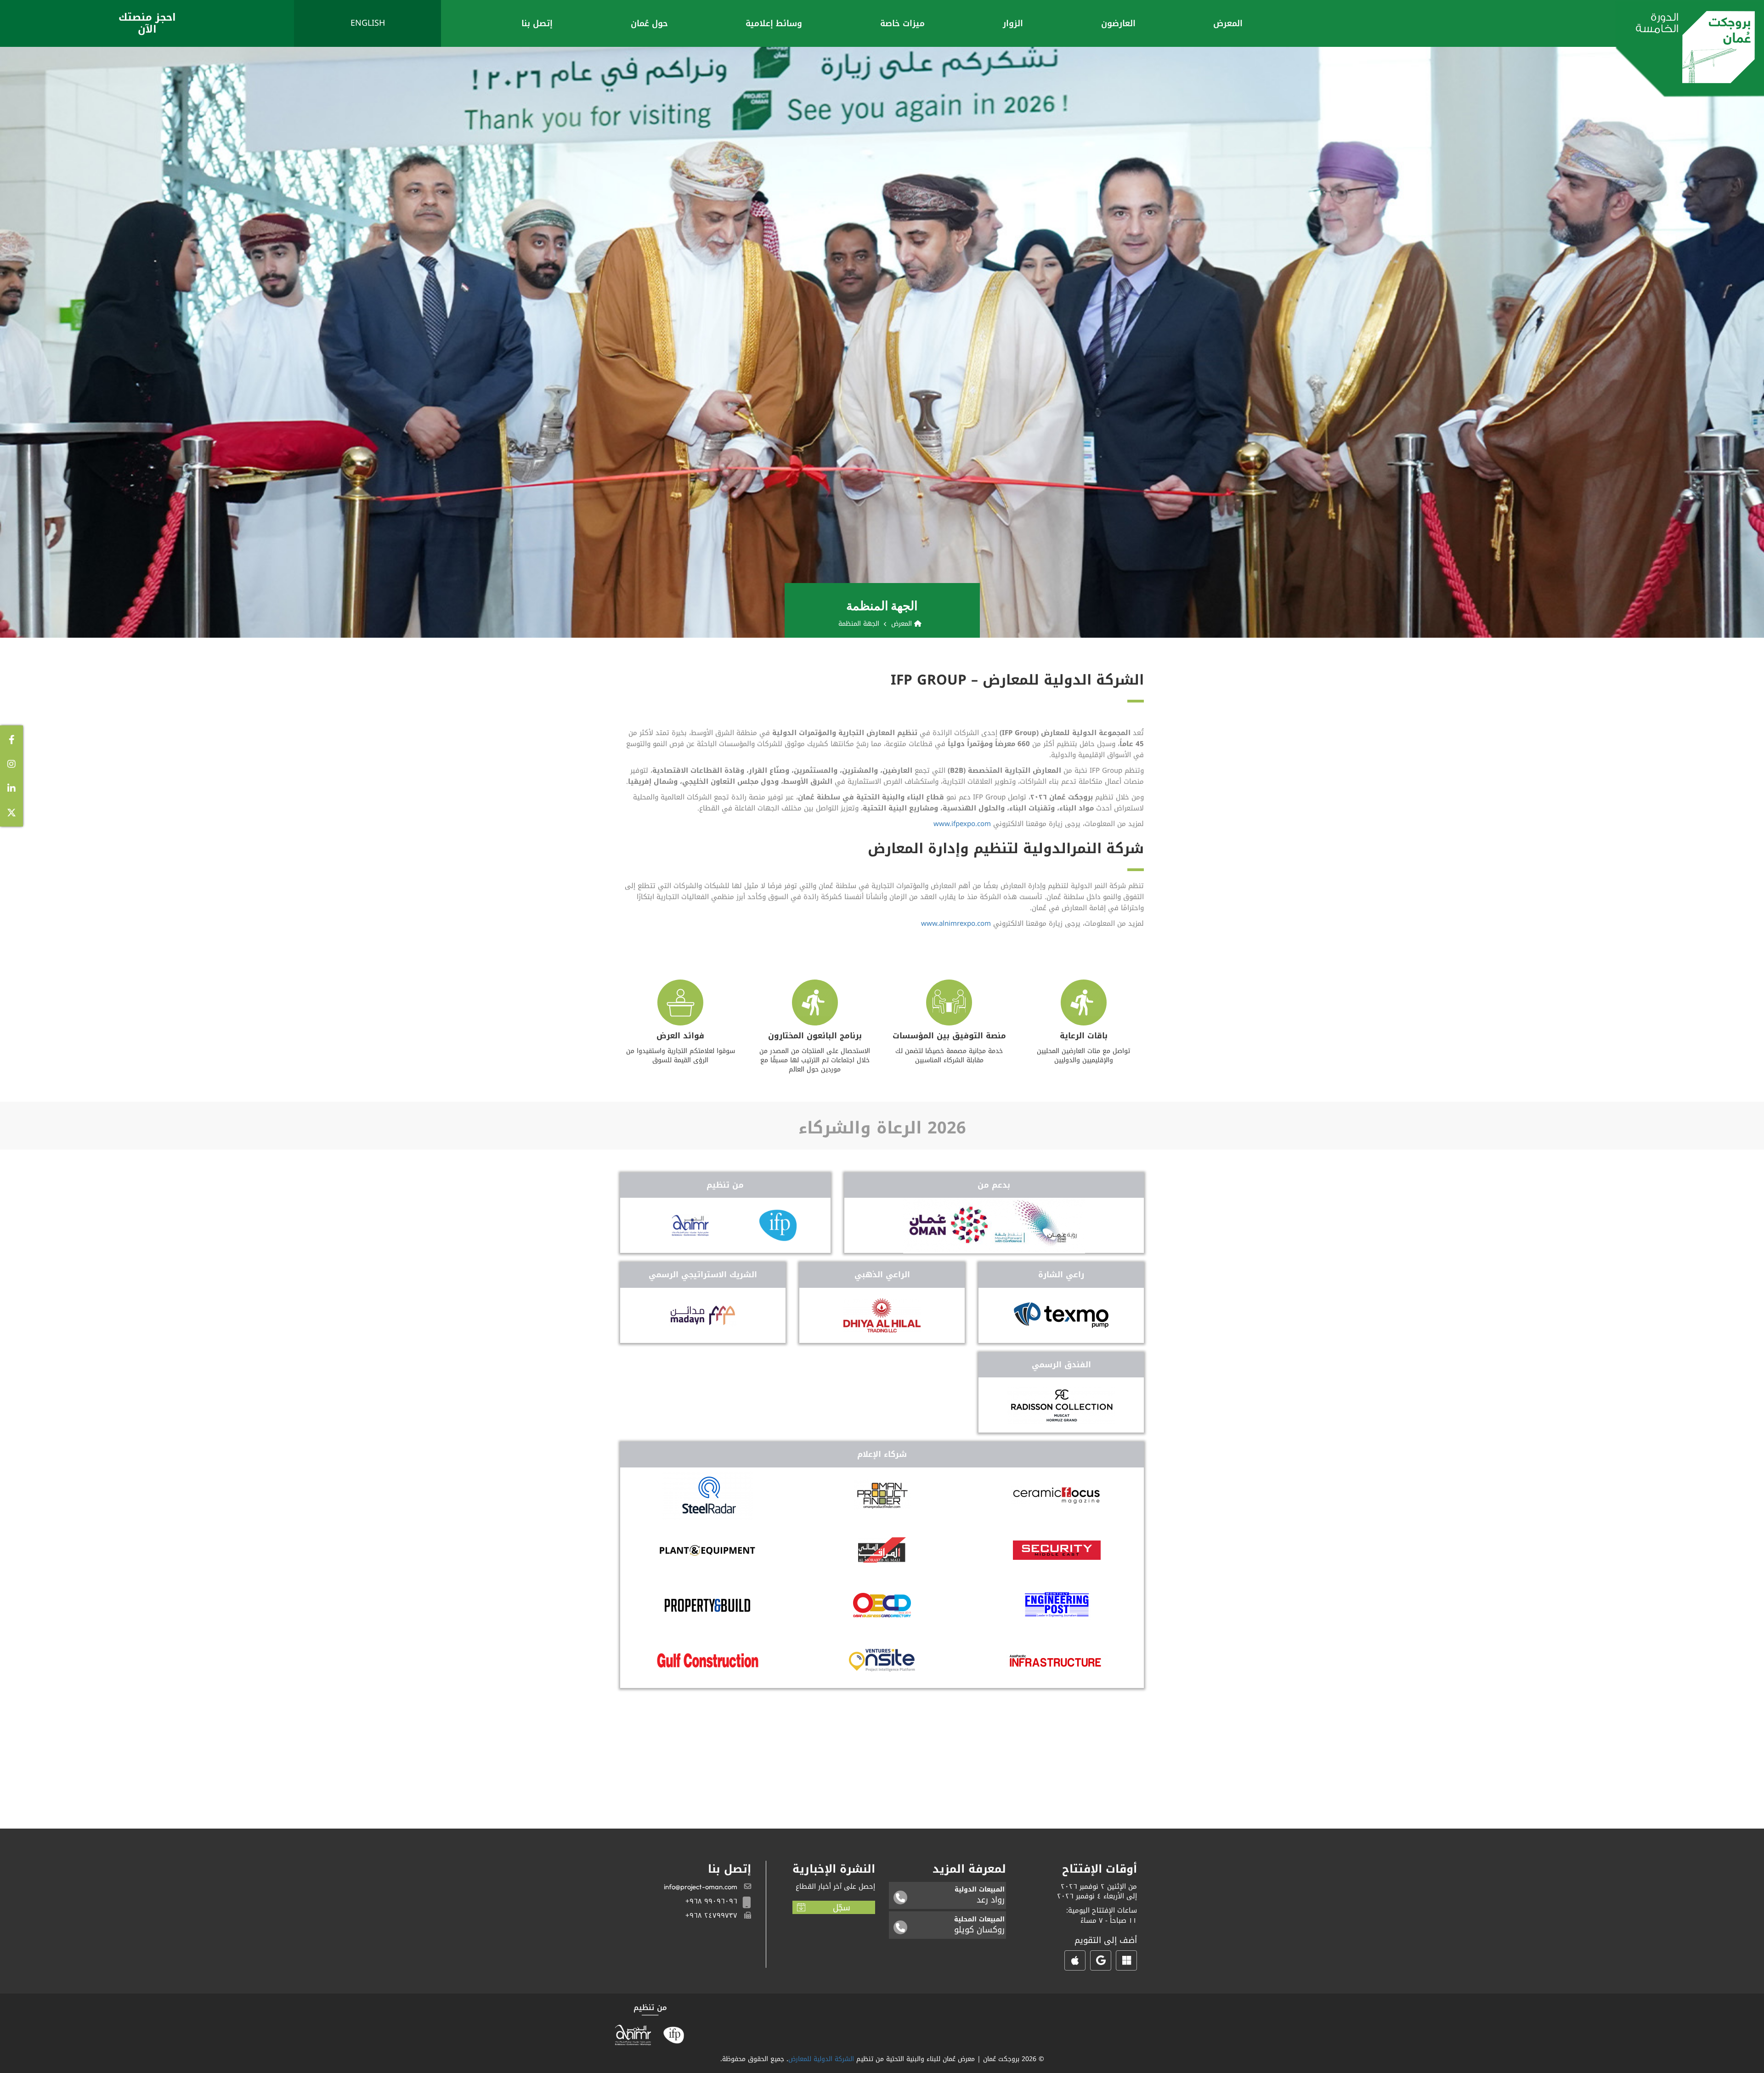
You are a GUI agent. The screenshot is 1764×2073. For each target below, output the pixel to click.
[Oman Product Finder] (882, 1495)
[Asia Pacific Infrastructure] (1057, 1660)
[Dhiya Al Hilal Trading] (882, 1315)
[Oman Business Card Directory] (882, 1605)
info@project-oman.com (701, 1887)
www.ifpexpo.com (962, 824)
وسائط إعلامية (774, 23)
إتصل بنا (537, 23)
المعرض (1228, 23)
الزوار (1013, 23)
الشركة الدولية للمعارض (821, 2059)
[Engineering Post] (1057, 1605)
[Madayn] (703, 1315)
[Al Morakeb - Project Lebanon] (882, 1550)
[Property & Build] (707, 1605)
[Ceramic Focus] (1057, 1495)
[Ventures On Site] (882, 1660)
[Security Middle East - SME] (1057, 1550)
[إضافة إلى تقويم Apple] (1075, 1960)
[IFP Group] (778, 1225)
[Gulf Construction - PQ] (708, 1660)
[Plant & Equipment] (707, 1550)
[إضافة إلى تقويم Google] (1101, 1960)
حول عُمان (649, 23)
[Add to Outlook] (1126, 1960)
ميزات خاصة (902, 23)
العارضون (1118, 23)
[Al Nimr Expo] (690, 1225)
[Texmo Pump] (1061, 1315)
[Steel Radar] (707, 1495)
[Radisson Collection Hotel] (1061, 1405)
